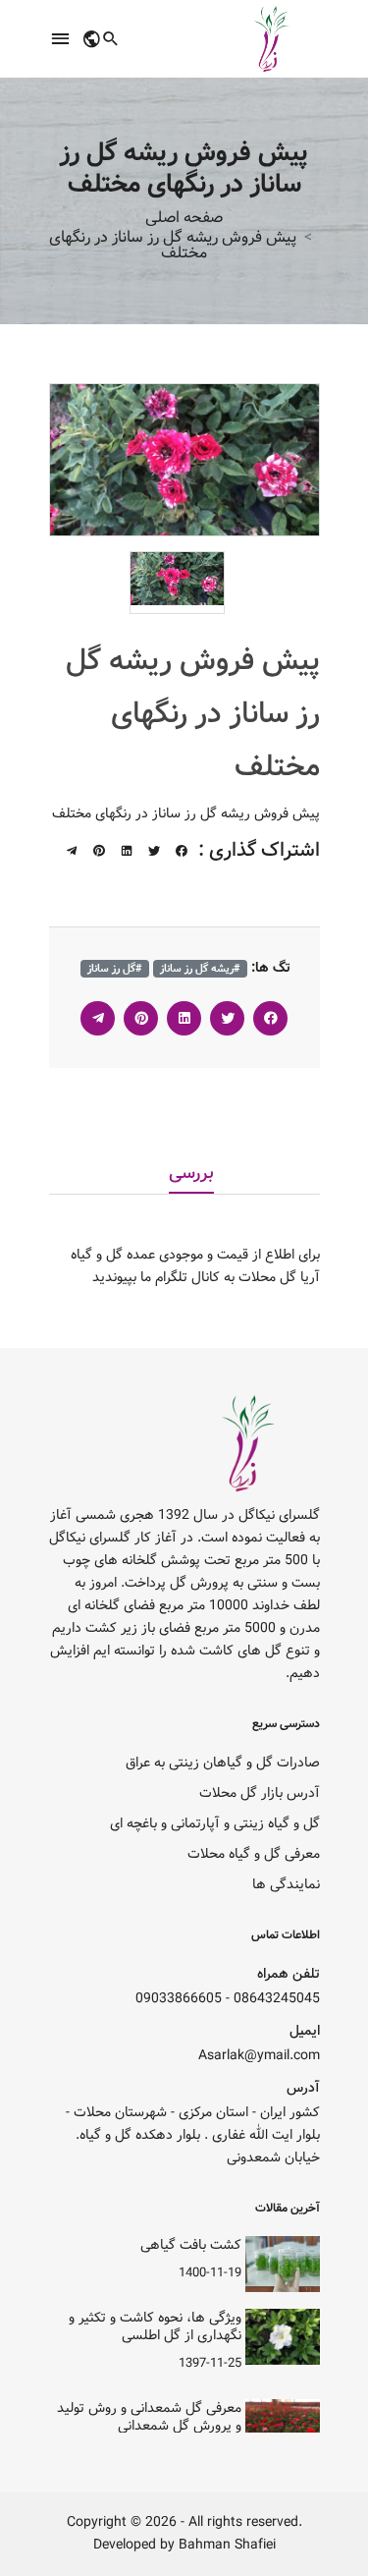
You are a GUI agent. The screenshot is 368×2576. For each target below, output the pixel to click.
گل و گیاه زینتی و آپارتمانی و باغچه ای (215, 1824)
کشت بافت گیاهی (191, 2245)
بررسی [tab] (191, 1175)
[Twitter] (154, 852)
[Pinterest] (99, 852)
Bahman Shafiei (227, 2545)
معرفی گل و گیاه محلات (254, 1854)
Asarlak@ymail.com (259, 2056)
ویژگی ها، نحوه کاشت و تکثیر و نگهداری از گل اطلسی (155, 2326)
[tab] (177, 578)
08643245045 (277, 1999)
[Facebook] (182, 852)
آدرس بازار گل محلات (260, 1793)
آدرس (303, 2088)
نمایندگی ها (286, 1885)
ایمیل (305, 2031)
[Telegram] (72, 852)
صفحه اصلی (184, 218)
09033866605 (179, 1999)
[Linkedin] (127, 852)
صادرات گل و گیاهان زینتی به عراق (223, 1763)
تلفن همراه (289, 1974)
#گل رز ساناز (115, 969)
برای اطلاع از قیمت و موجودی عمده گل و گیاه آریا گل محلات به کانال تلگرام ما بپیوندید (195, 1266)
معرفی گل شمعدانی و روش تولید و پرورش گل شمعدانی (149, 2417)
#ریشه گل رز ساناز (200, 969)
